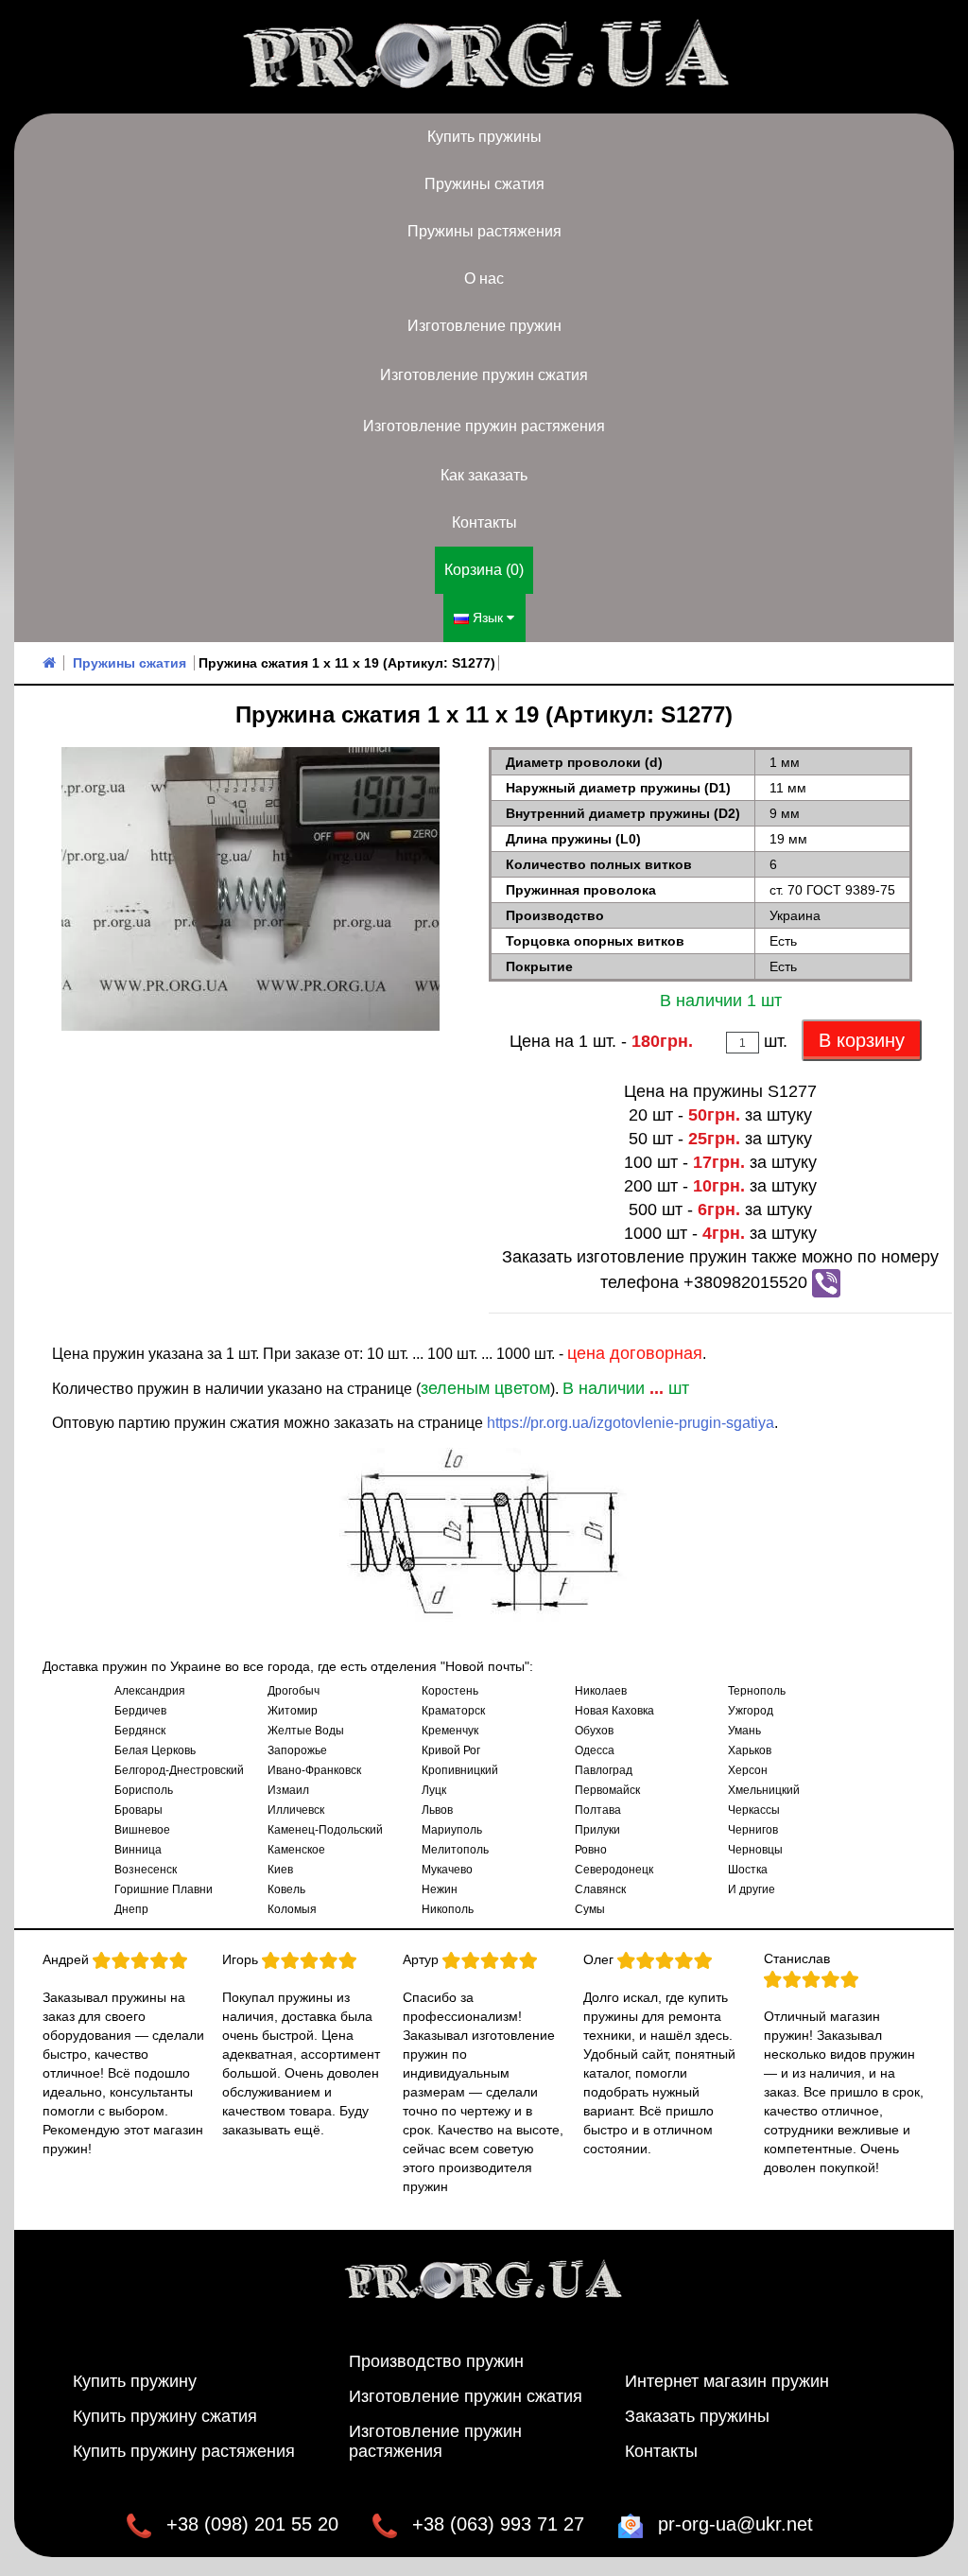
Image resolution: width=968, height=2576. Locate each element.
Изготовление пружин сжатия (484, 375)
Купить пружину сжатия (165, 2416)
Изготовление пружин (484, 326)
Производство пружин (436, 2361)
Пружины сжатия (484, 184)
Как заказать (484, 475)
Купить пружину (135, 2381)
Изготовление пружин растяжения (484, 426)
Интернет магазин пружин (727, 2381)
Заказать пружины (697, 2416)
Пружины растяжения (484, 231)
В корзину (862, 1040)
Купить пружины (484, 137)
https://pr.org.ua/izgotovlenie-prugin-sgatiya (631, 1423)
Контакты (484, 522)
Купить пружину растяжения (184, 2451)
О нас (484, 278)
